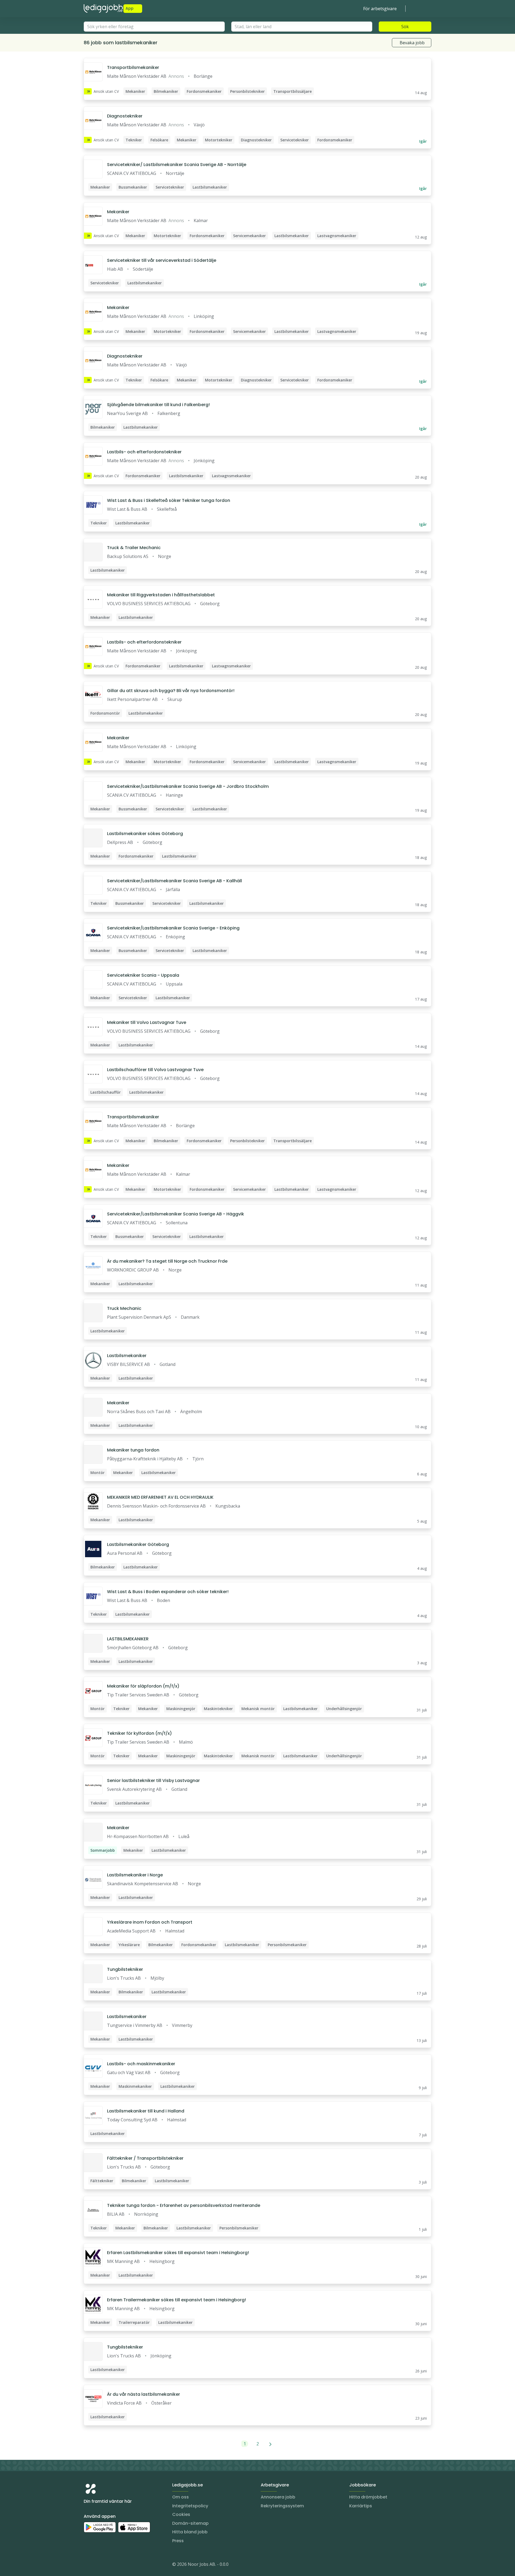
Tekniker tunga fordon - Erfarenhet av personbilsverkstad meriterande (184, 2205)
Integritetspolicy (190, 2506)
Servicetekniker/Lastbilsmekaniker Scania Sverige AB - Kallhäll (174, 881)
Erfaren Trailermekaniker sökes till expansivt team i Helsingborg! (176, 2300)
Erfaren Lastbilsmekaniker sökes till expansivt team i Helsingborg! (178, 2253)
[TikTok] (120, 2565)
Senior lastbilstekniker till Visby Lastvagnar (153, 1781)
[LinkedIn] (99, 2565)
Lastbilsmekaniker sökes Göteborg (145, 834)
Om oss (181, 2497)
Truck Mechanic (124, 1308)
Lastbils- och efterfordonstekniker (144, 452)
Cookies (181, 2514)
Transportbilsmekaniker (133, 67)
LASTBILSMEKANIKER (128, 1639)
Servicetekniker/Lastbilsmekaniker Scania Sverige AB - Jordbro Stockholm (188, 786)
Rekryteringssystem (282, 2506)
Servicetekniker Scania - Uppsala (143, 975)
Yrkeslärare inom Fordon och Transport (150, 1922)
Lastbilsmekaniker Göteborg (138, 1544)
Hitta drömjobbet (368, 2497)
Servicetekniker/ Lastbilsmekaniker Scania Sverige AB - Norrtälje (177, 165)
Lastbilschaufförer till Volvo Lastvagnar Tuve (155, 1070)
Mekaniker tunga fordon (133, 1450)
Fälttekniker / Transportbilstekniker (145, 2158)
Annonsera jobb (278, 2497)
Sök (405, 27)
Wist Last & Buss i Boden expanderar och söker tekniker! (168, 1592)
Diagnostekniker (125, 116)
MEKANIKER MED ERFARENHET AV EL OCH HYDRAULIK (160, 1497)
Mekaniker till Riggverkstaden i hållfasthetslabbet (161, 595)
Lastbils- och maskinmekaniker (141, 2064)
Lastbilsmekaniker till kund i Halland (146, 2111)
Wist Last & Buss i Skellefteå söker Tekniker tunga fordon (169, 500)
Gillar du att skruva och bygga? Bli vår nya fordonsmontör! (171, 691)
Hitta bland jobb (190, 2532)
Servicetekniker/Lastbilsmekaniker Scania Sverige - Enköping (173, 928)
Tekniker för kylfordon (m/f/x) (139, 1733)
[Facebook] (109, 2565)
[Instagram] (88, 2565)
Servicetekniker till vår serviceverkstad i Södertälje (162, 260)
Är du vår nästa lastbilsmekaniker (144, 2394)
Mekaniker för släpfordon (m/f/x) (143, 1686)
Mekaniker (118, 212)
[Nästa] (271, 2444)
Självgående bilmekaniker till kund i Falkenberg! (158, 405)
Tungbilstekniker (125, 1969)
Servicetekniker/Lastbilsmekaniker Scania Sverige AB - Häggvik (176, 1214)
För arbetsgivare (380, 9)
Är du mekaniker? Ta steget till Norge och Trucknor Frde (167, 1261)
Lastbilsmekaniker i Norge (135, 1875)
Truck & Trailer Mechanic (134, 548)
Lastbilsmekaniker (127, 1356)
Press (178, 2541)
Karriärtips (361, 2506)
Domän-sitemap (190, 2523)
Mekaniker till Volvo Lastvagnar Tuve (147, 1022)
